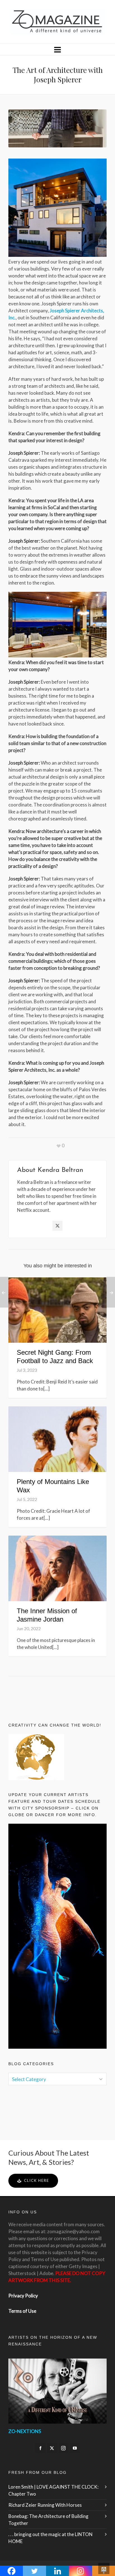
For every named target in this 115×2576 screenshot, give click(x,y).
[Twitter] (57, 1226)
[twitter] (52, 2448)
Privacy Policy (23, 2296)
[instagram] (63, 2448)
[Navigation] (57, 49)
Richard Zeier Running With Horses (45, 2505)
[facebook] (40, 2448)
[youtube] (75, 2448)
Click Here (37, 2180)
